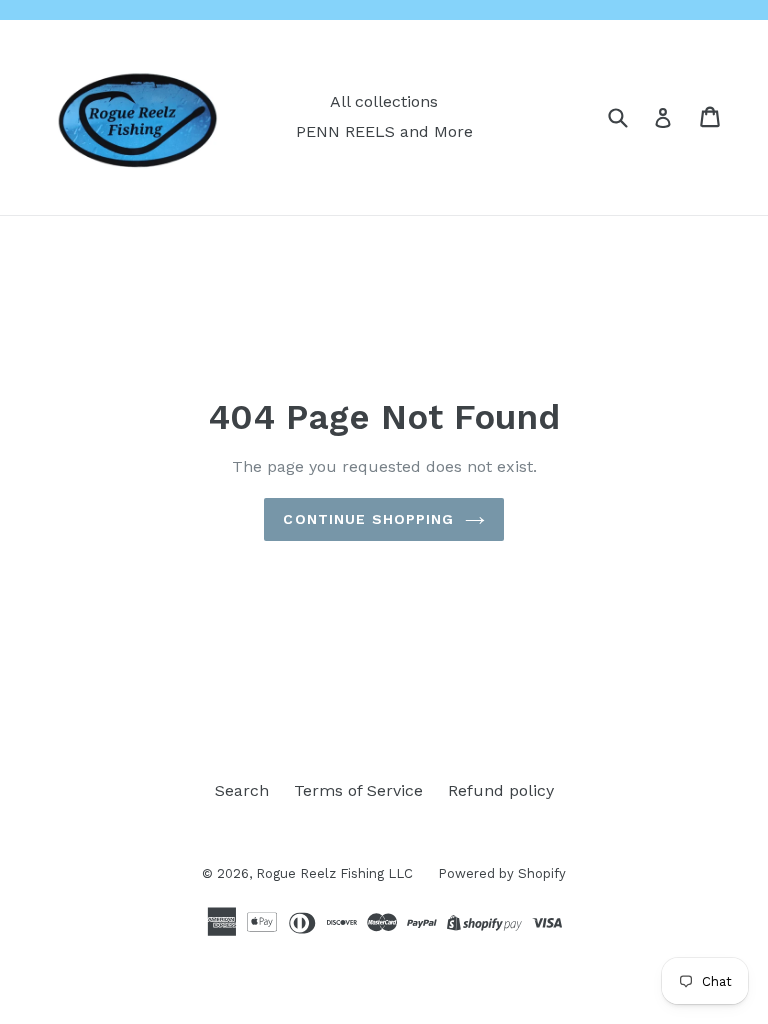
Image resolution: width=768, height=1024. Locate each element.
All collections (384, 101)
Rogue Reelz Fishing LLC (334, 873)
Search (242, 790)
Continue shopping (368, 519)
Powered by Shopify (502, 873)
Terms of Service (358, 790)
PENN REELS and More (384, 131)
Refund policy (501, 790)
